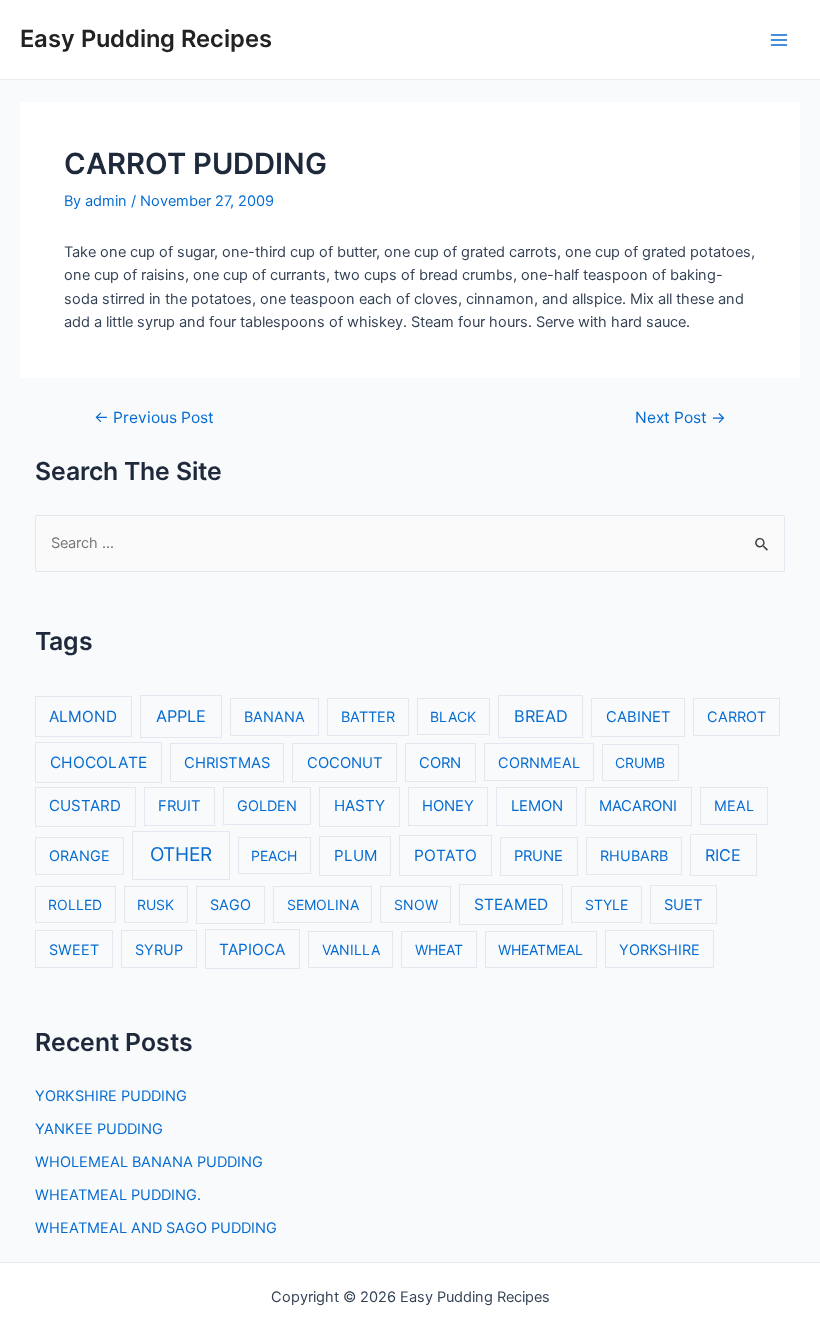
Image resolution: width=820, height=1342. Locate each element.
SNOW (416, 904)
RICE (723, 855)
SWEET (74, 949)
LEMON (537, 806)
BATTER (368, 716)
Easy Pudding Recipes (146, 38)
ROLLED (75, 904)
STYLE (606, 904)
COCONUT (345, 763)
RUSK (155, 904)
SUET (683, 905)
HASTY (359, 805)
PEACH (274, 855)
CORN (440, 763)
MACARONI (638, 806)
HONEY (448, 806)
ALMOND (83, 716)
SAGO (230, 904)
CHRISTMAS (227, 763)
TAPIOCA (252, 949)
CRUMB (640, 762)
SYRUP (159, 949)
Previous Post (154, 418)
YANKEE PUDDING (99, 1129)
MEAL (734, 805)
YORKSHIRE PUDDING (111, 1096)
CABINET (638, 717)
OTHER (181, 854)
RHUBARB (634, 855)
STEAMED (511, 904)
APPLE (181, 716)
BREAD (541, 716)
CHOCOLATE (98, 762)
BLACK (453, 716)
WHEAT (439, 949)
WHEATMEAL (540, 949)
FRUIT (179, 806)
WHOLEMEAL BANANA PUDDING (149, 1162)
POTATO (445, 855)
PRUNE (538, 856)
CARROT (736, 716)
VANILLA (351, 949)
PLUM (355, 855)
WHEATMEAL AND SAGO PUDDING (156, 1228)
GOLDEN (267, 805)
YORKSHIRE (659, 949)
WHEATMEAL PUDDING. (118, 1195)
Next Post (680, 418)
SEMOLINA (323, 904)
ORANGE (79, 855)
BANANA (274, 716)
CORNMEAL (539, 762)
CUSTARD (85, 805)
